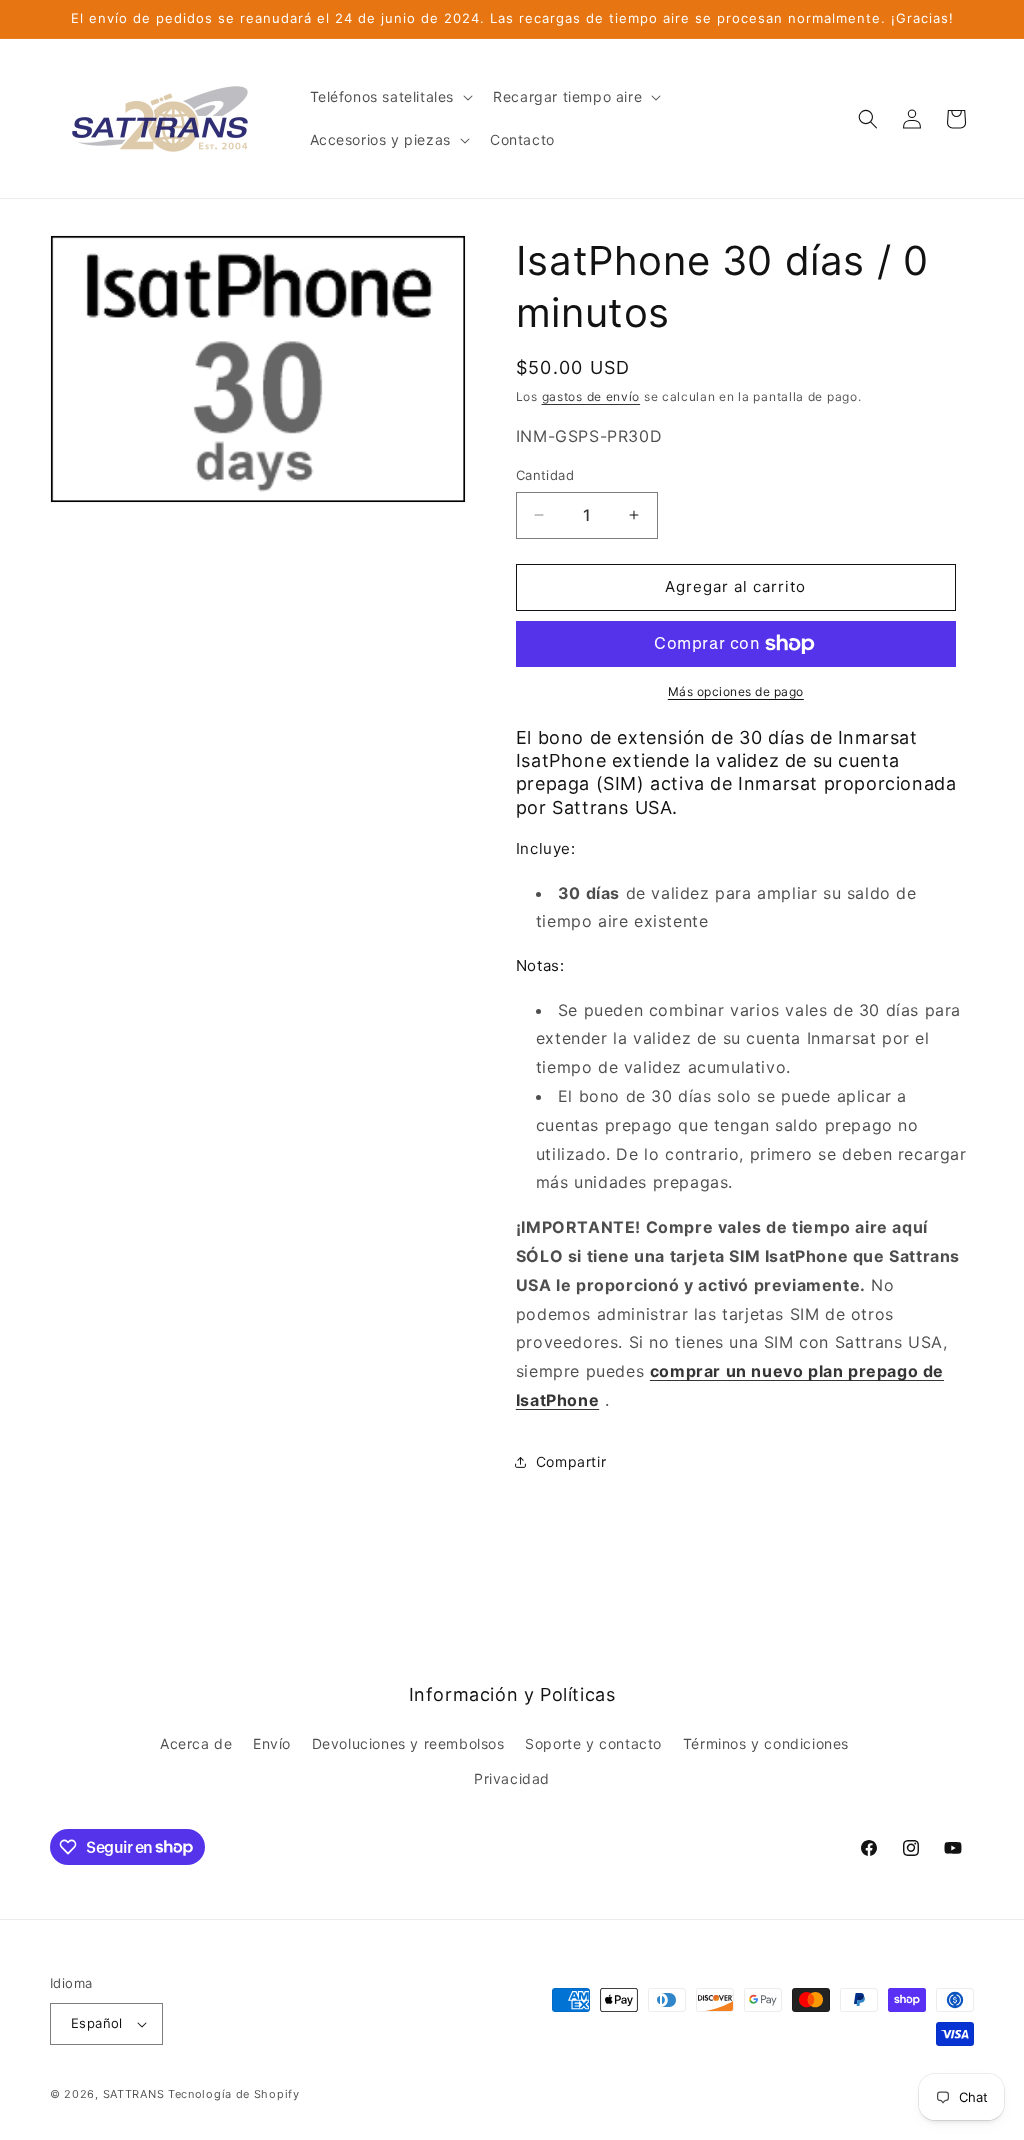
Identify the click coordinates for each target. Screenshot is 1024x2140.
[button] (390, 97)
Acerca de (196, 1743)
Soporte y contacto (593, 1743)
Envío (272, 1743)
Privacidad (512, 1778)
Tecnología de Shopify (234, 2094)
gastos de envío (591, 396)
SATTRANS (134, 2094)
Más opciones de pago (736, 691)
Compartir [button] (571, 1461)
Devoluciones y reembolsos (408, 1743)
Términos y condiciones (766, 1743)
